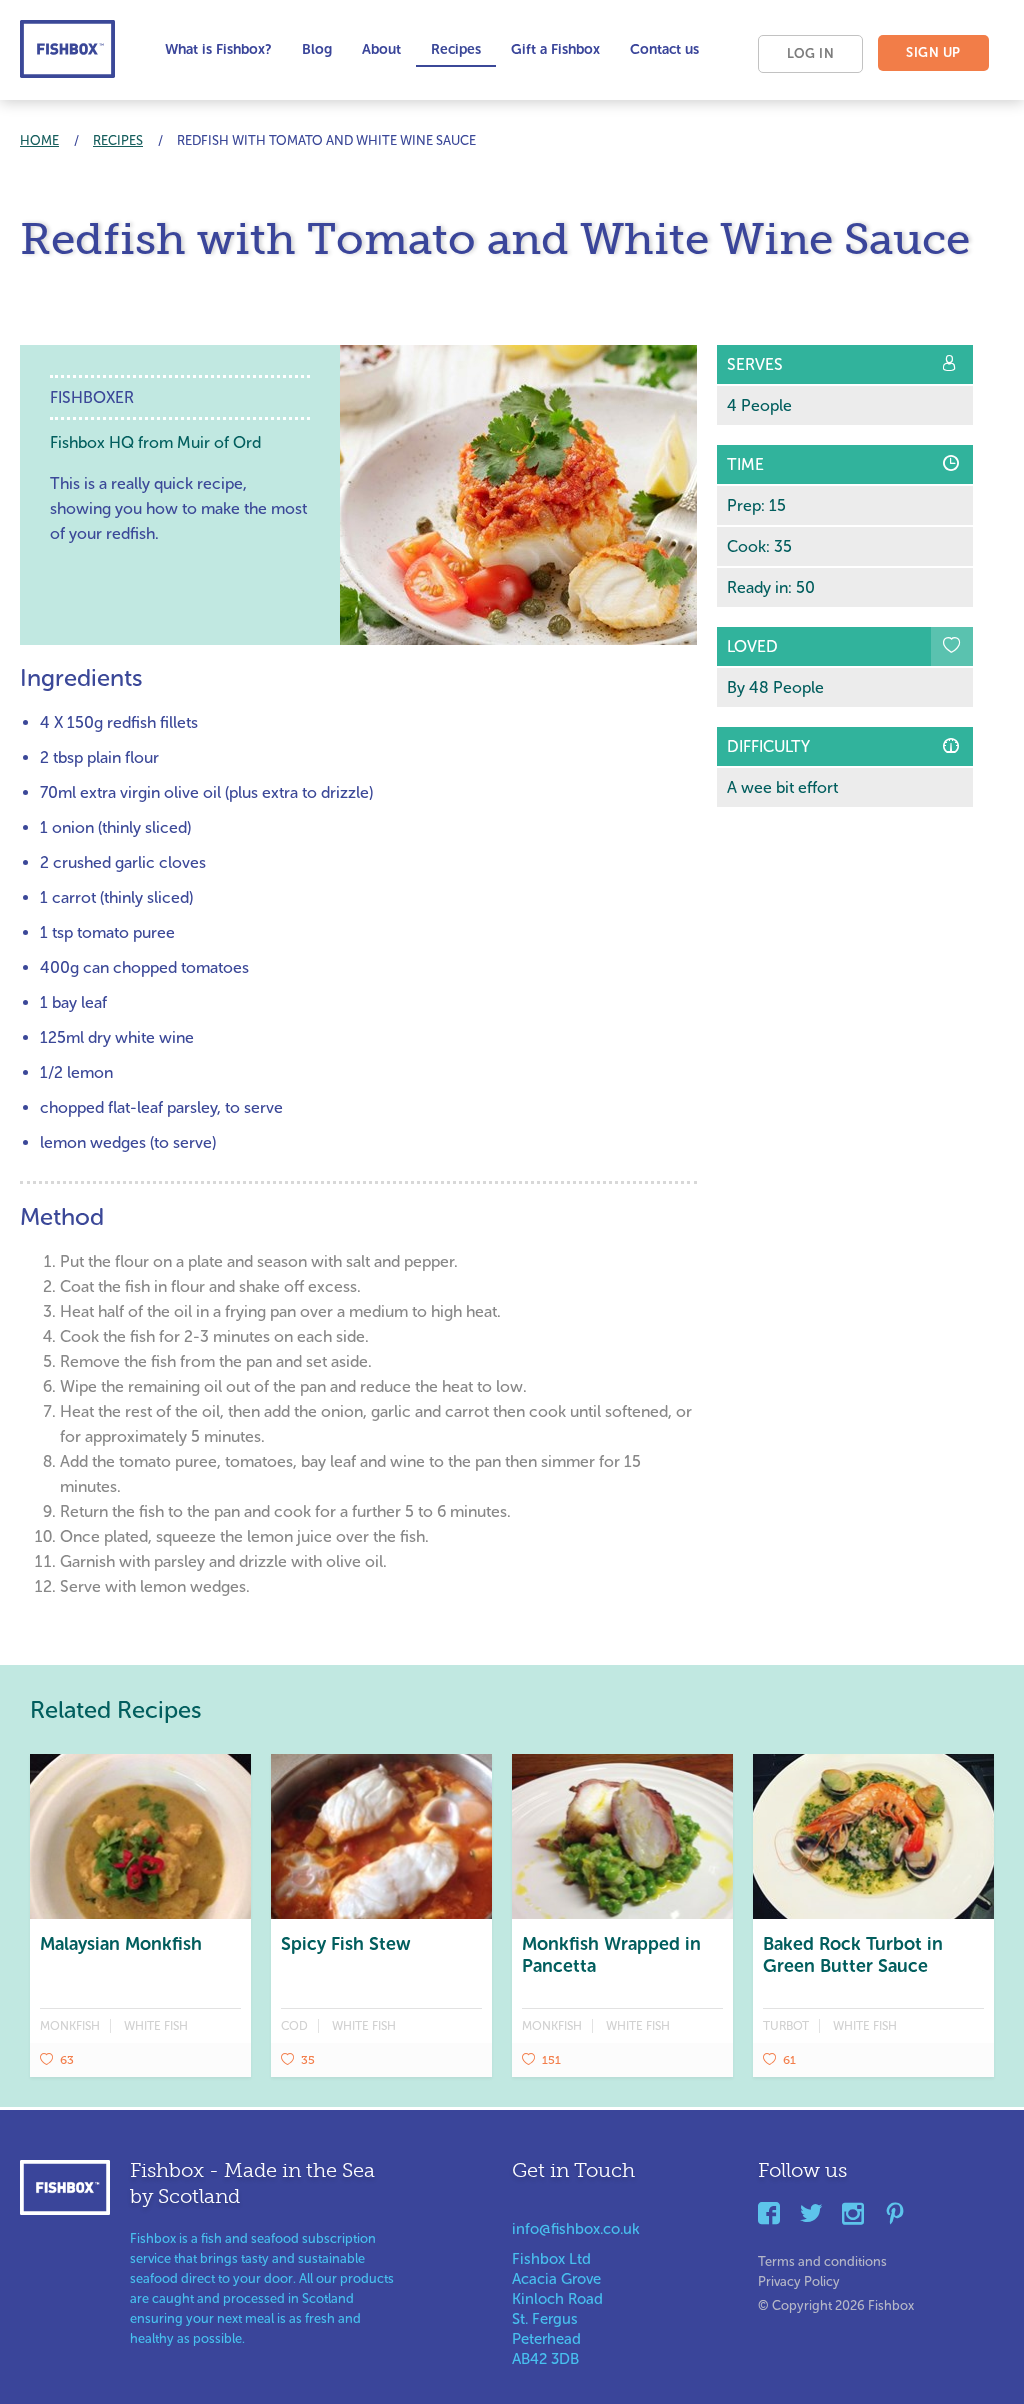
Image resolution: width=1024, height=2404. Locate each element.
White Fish (156, 2026)
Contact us (664, 49)
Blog (317, 49)
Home (39, 140)
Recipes (456, 49)
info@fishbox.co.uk (576, 2229)
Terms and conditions (822, 2257)
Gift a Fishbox (555, 49)
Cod (294, 2026)
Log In (810, 53)
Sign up (933, 52)
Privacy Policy (799, 2277)
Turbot (786, 2026)
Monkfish (70, 2026)
